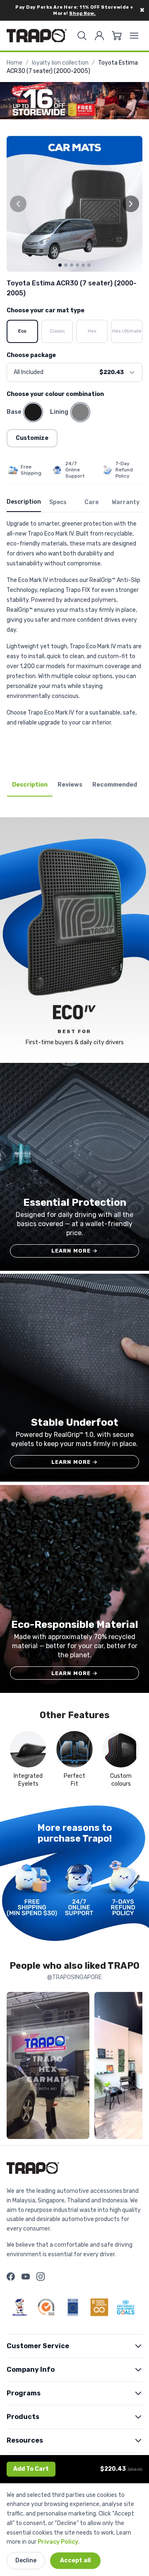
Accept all (75, 2560)
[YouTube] (26, 2277)
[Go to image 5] (83, 265)
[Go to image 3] (72, 265)
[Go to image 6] (89, 265)
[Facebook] (11, 2277)
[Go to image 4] (77, 265)
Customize (32, 438)
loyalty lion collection (60, 63)
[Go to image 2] (66, 265)
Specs (58, 502)
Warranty (126, 502)
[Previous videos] (15, 2067)
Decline (26, 2560)
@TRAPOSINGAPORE (74, 1977)
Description (24, 502)
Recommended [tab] (115, 785)
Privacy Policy (58, 2542)
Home (14, 63)
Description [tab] (30, 785)
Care (91, 502)
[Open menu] (134, 36)
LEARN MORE (75, 1251)
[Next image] (131, 204)
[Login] (99, 36)
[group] (74, 204)
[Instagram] (41, 2277)
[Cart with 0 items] (117, 36)
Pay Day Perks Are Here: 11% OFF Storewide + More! (74, 10)
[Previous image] (18, 204)
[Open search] (82, 36)
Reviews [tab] (70, 785)
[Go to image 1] (60, 265)
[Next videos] (134, 2067)
